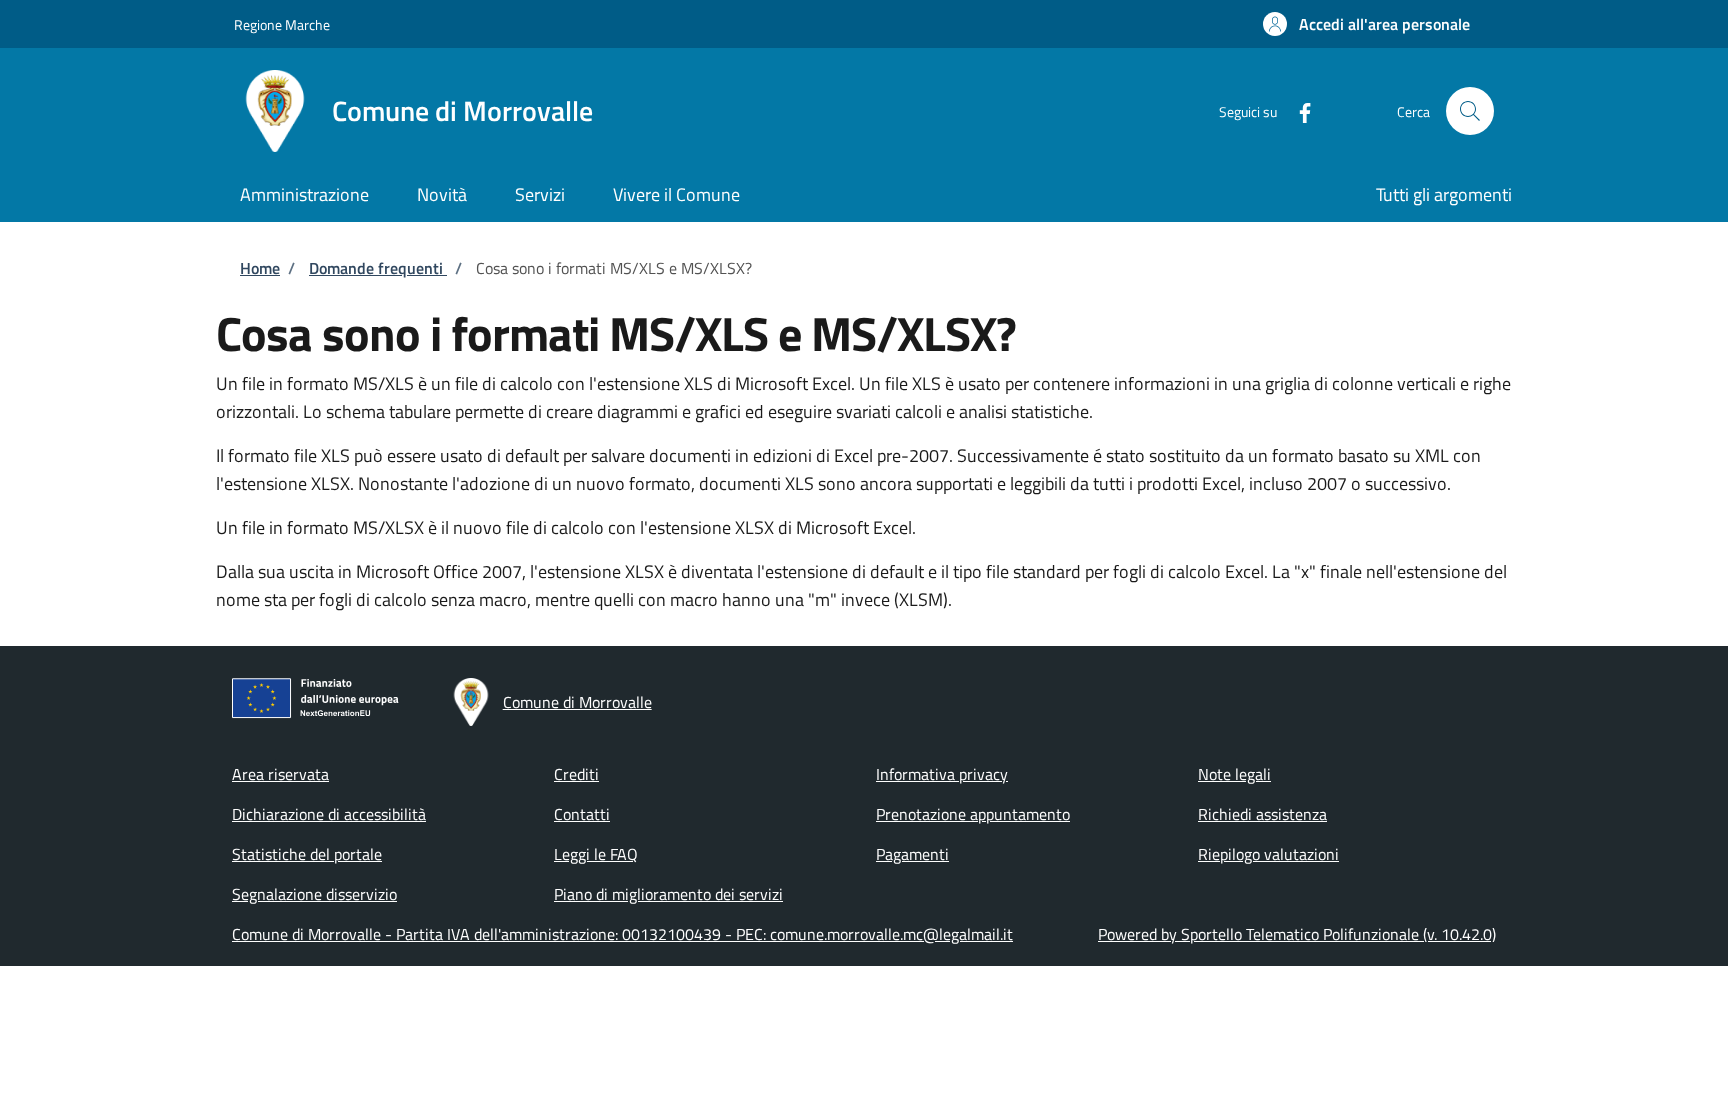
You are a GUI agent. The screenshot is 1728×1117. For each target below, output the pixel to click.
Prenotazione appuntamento (973, 814)
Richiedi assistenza (1262, 814)
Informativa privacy (942, 774)
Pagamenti (912, 854)
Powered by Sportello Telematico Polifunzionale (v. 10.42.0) (1297, 934)
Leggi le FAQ (596, 854)
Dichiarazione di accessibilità (329, 814)
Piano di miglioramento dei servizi (668, 894)
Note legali (1234, 774)
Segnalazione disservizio (314, 894)
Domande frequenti (378, 268)
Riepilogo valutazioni (1268, 854)
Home (260, 268)
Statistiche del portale (307, 854)
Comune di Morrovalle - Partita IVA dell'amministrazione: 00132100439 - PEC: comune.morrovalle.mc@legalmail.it (622, 934)
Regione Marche (282, 24)
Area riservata (280, 774)
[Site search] (1470, 111)
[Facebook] (1297, 110)
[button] (1366, 24)
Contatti (582, 814)
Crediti (576, 774)
